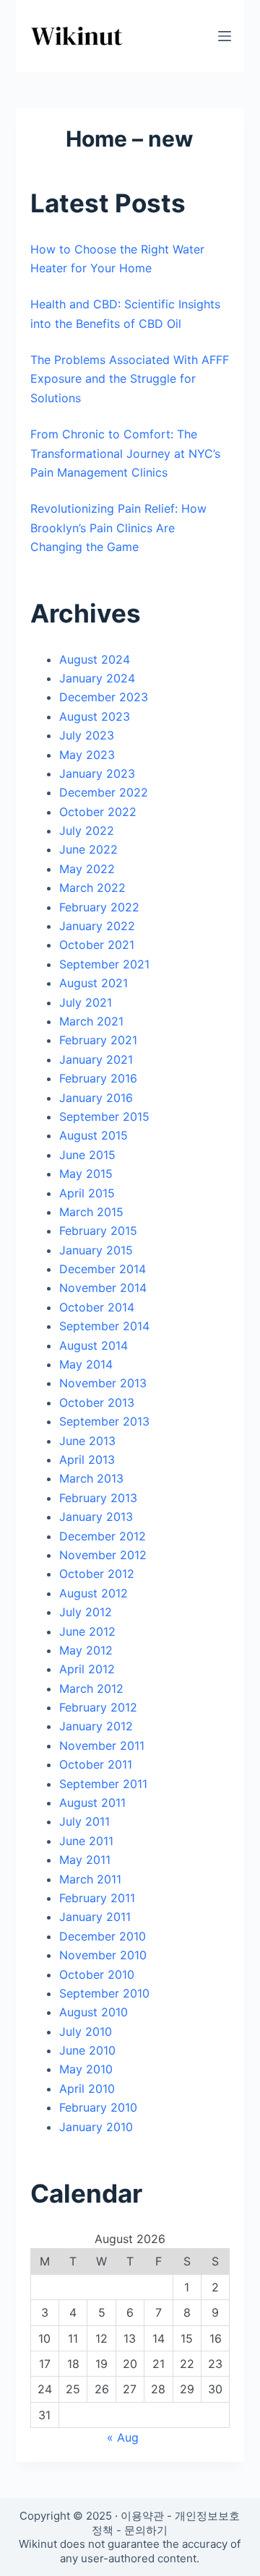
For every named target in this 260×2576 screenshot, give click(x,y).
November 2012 (103, 1555)
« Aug (123, 2437)
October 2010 (97, 1974)
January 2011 (95, 1917)
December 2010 (103, 1936)
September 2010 (104, 1993)
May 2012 (86, 1650)
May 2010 (86, 2069)
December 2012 (103, 1536)
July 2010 (86, 2031)
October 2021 (97, 945)
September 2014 (104, 1326)
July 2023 (87, 735)
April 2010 (87, 2089)
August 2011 (92, 1803)
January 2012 (96, 1726)
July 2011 (84, 1821)
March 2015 (91, 1212)
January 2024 (97, 678)
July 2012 (86, 1612)
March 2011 (90, 1879)
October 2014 (97, 1307)
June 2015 (87, 1155)
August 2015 (94, 1135)
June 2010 (87, 2050)
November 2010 (103, 1955)
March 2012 (91, 1688)
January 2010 (96, 2127)
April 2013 (87, 1460)
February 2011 (97, 1898)
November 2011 (102, 1745)
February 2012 (98, 1707)
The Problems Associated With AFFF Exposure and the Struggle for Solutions (130, 379)
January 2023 (97, 773)
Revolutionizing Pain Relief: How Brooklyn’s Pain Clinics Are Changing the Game (118, 528)
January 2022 (97, 926)
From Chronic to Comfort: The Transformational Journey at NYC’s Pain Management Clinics (125, 453)
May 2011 (85, 1860)
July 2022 (87, 831)
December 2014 (103, 1269)
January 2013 (96, 1517)
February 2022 (99, 907)
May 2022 (87, 869)
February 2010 (98, 2107)
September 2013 (104, 1421)
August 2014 (94, 1345)
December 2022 (104, 792)
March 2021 (91, 1021)
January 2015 (96, 1250)
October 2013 (97, 1402)
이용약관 (142, 2516)
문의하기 (146, 2530)
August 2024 (95, 659)
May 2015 (86, 1174)
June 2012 (87, 1631)
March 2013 (91, 1478)
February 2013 (98, 1498)
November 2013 (103, 1383)
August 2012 (94, 1593)
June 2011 (86, 1841)
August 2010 (94, 2012)
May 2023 (87, 755)
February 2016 (98, 1078)
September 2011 (103, 1784)
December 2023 (104, 697)
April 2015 (87, 1193)
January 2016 (96, 1098)
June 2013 (87, 1441)
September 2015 (104, 1116)
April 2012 (87, 1669)
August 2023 (95, 716)
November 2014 (103, 1288)
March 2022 (92, 888)
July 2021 (86, 1002)
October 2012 (97, 1574)
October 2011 (96, 1764)
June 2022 (88, 849)
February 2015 (98, 1231)
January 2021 (96, 1059)
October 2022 (98, 812)
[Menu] (225, 36)
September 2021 (104, 964)
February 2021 (98, 1040)
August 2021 (94, 983)
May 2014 (86, 1364)
